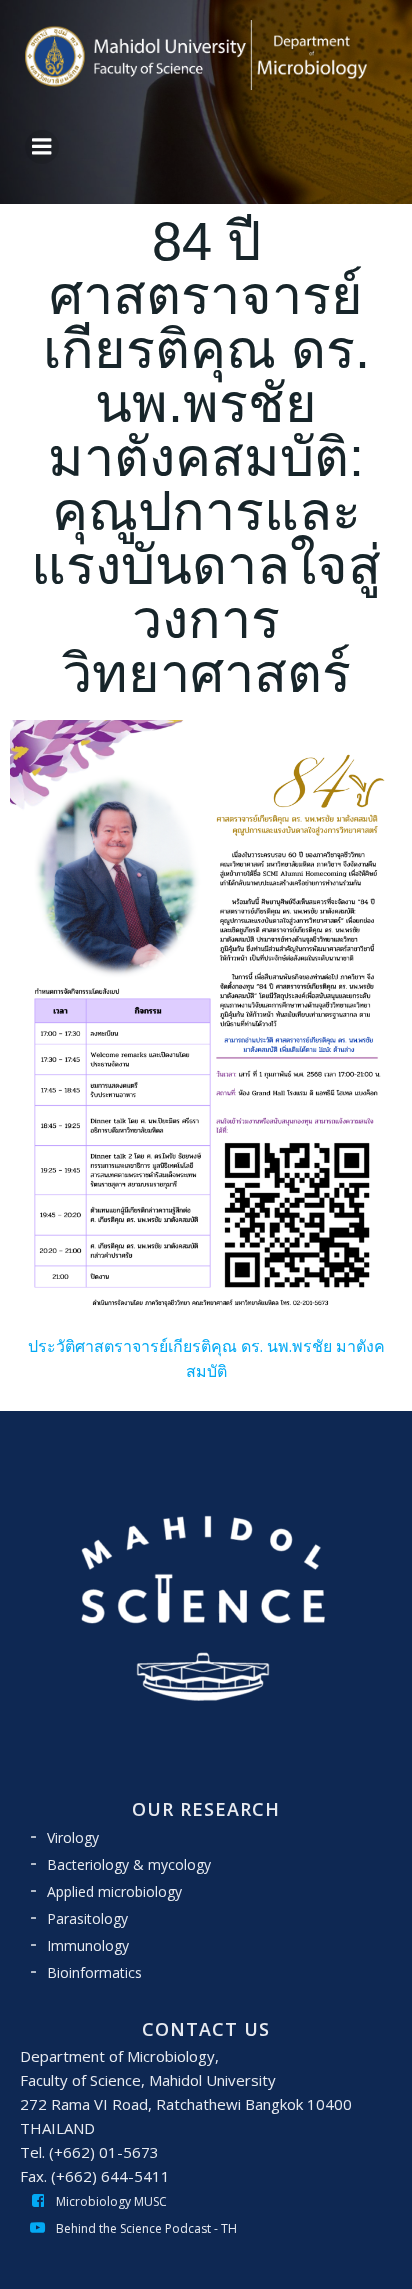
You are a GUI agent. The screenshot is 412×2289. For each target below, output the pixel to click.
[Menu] (42, 147)
